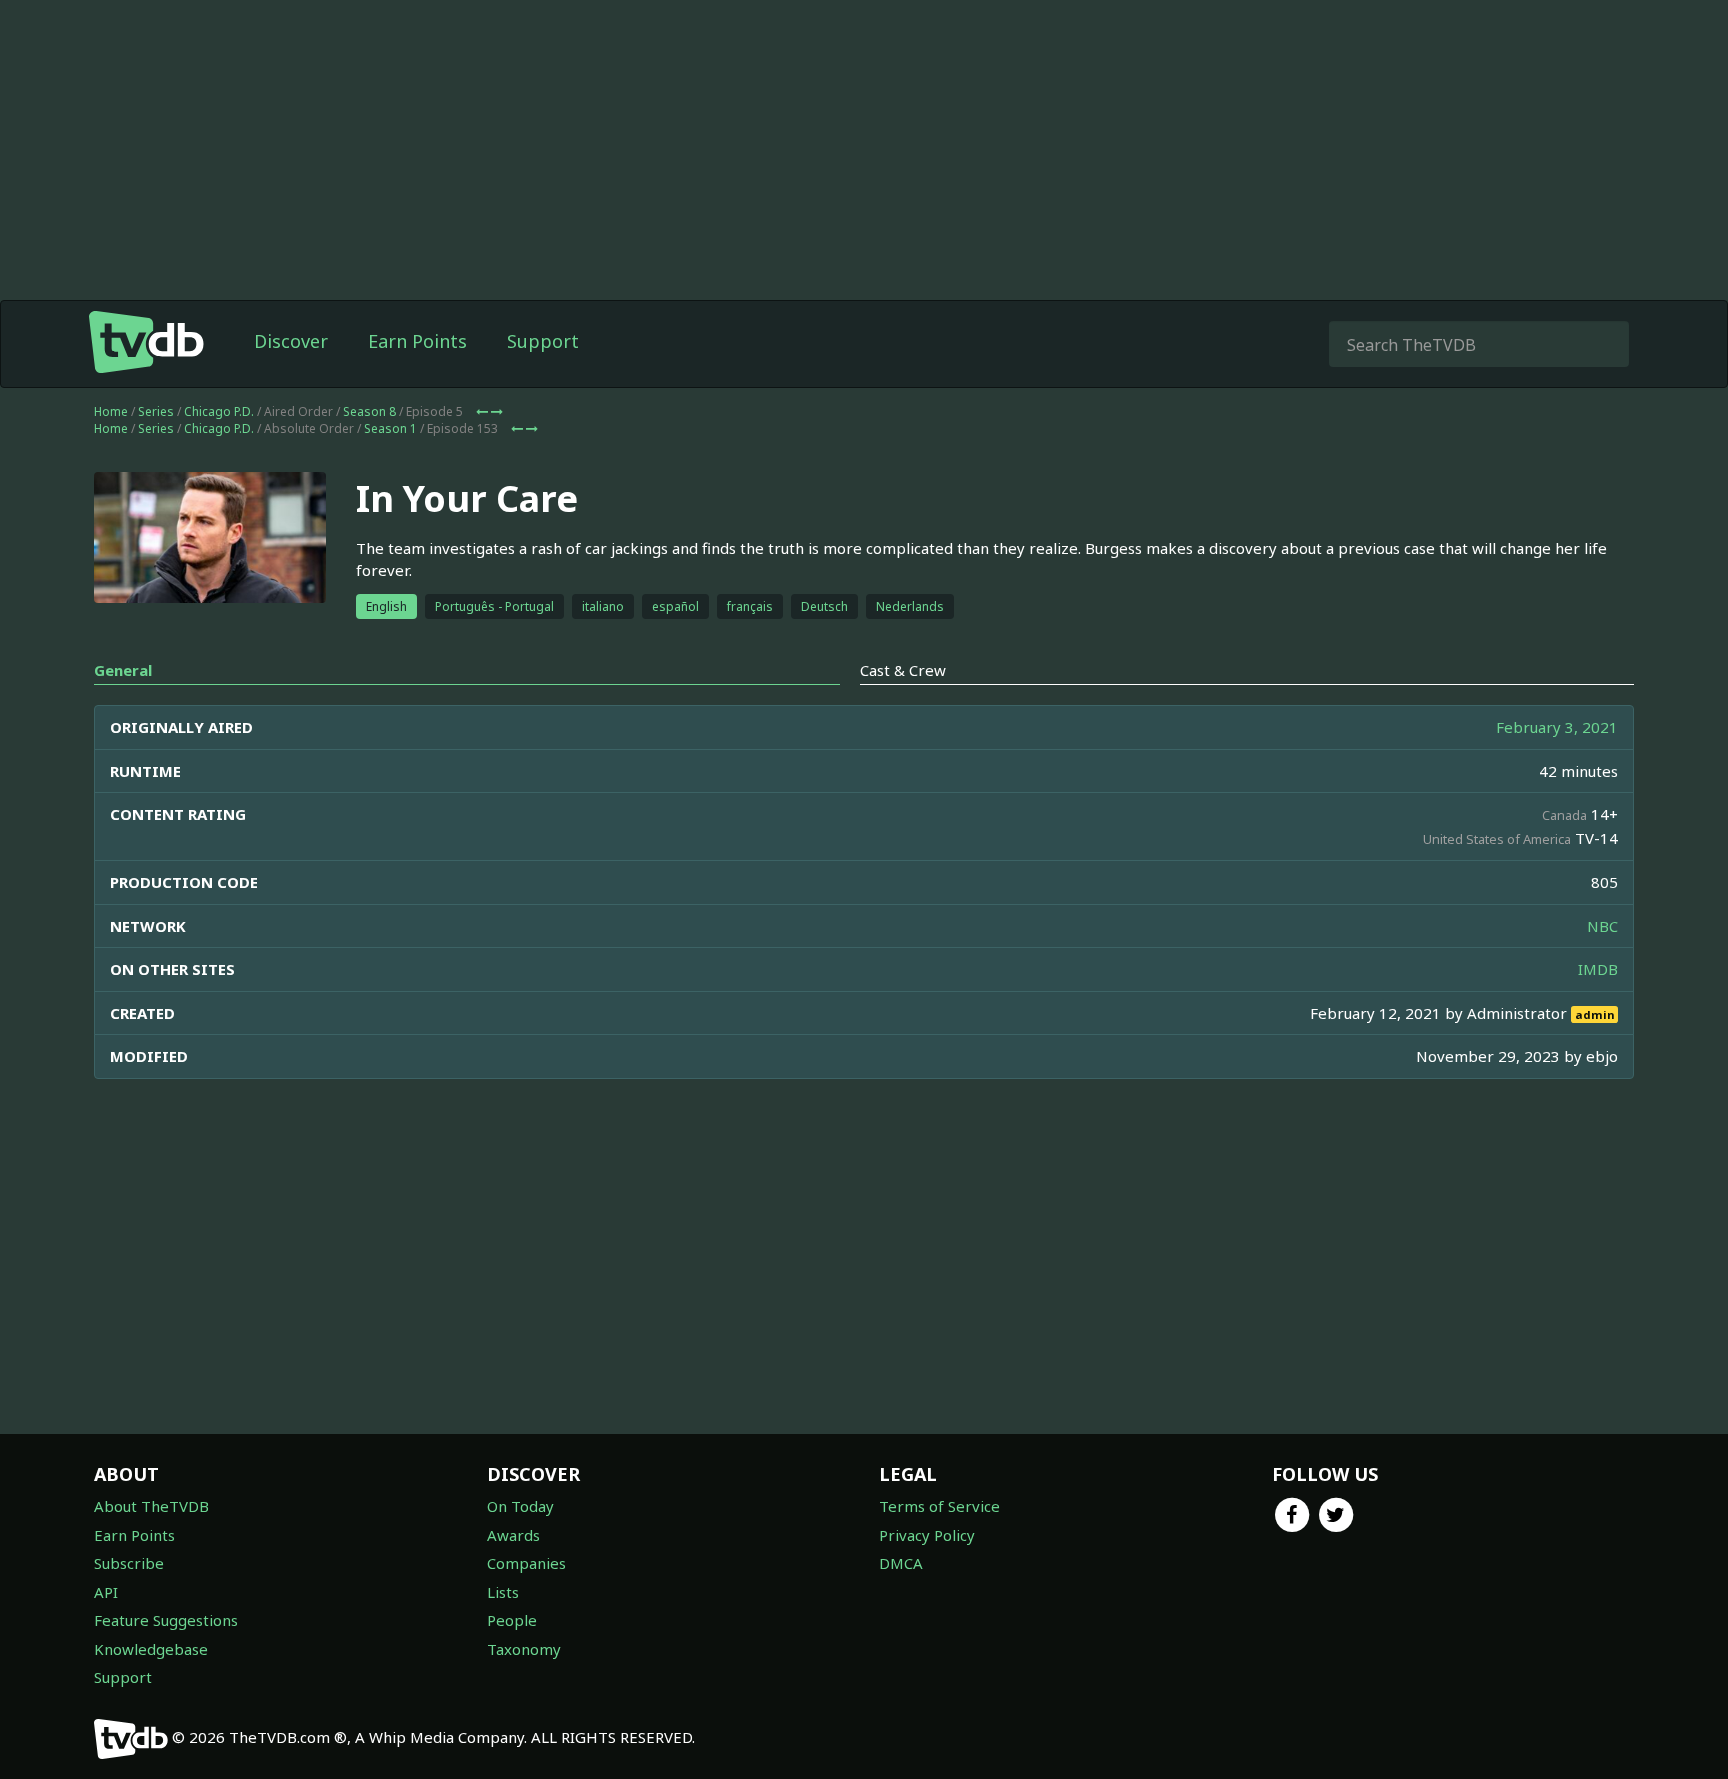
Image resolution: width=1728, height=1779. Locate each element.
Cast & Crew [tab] (903, 670)
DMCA (901, 1563)
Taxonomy (524, 1649)
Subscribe (129, 1563)
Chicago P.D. (219, 411)
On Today (520, 1506)
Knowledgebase (151, 1649)
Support (543, 341)
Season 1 (390, 428)
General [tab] (123, 670)
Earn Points (417, 341)
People (512, 1620)
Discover (291, 341)
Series (156, 411)
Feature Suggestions (166, 1620)
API (106, 1592)
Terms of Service (939, 1506)
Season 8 (369, 411)
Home (111, 411)
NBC (1602, 926)
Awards (513, 1535)
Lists (503, 1592)
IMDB (1598, 969)
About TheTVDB (151, 1506)
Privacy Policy (927, 1535)
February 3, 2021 (1557, 727)
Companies (526, 1563)
